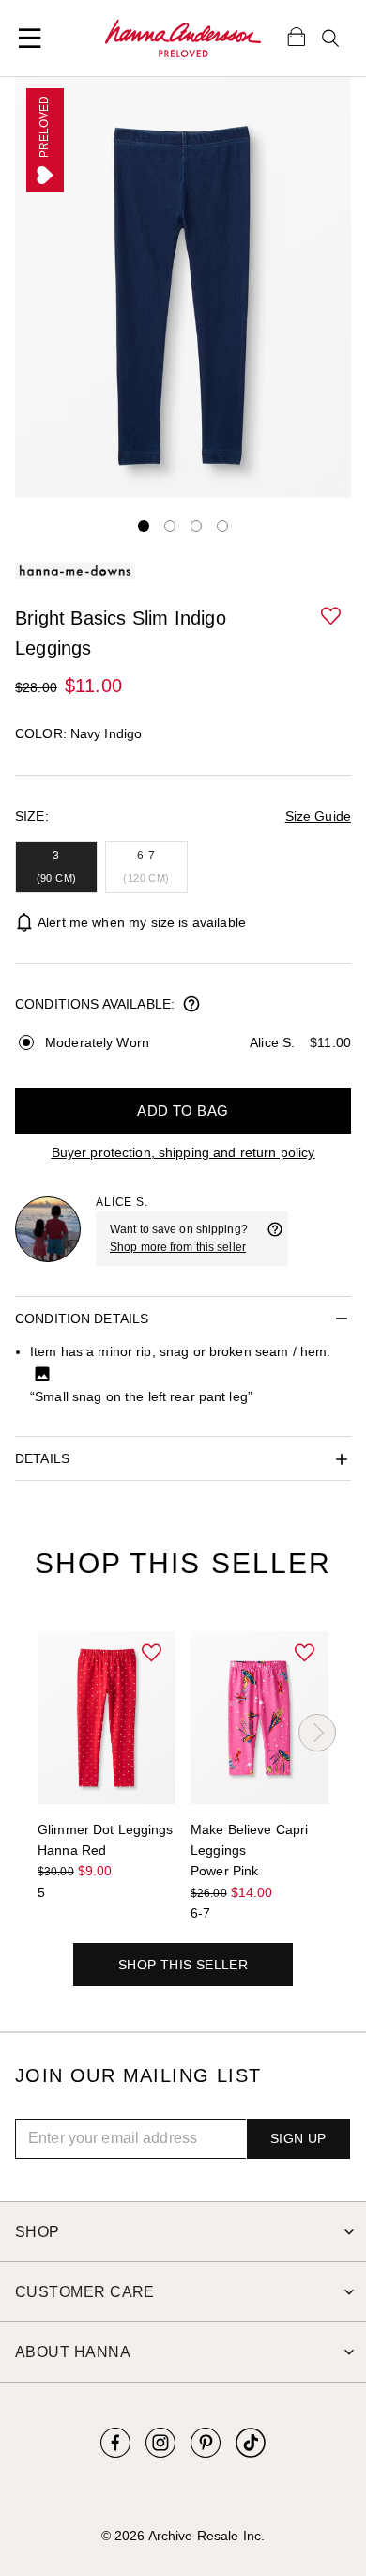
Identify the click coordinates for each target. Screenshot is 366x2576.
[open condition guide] (191, 1006)
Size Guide (318, 816)
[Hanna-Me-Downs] (183, 39)
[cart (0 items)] (297, 36)
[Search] (330, 39)
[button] (333, 617)
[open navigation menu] (30, 39)
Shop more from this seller (178, 1247)
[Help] (275, 1239)
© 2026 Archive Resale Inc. (183, 2536)
